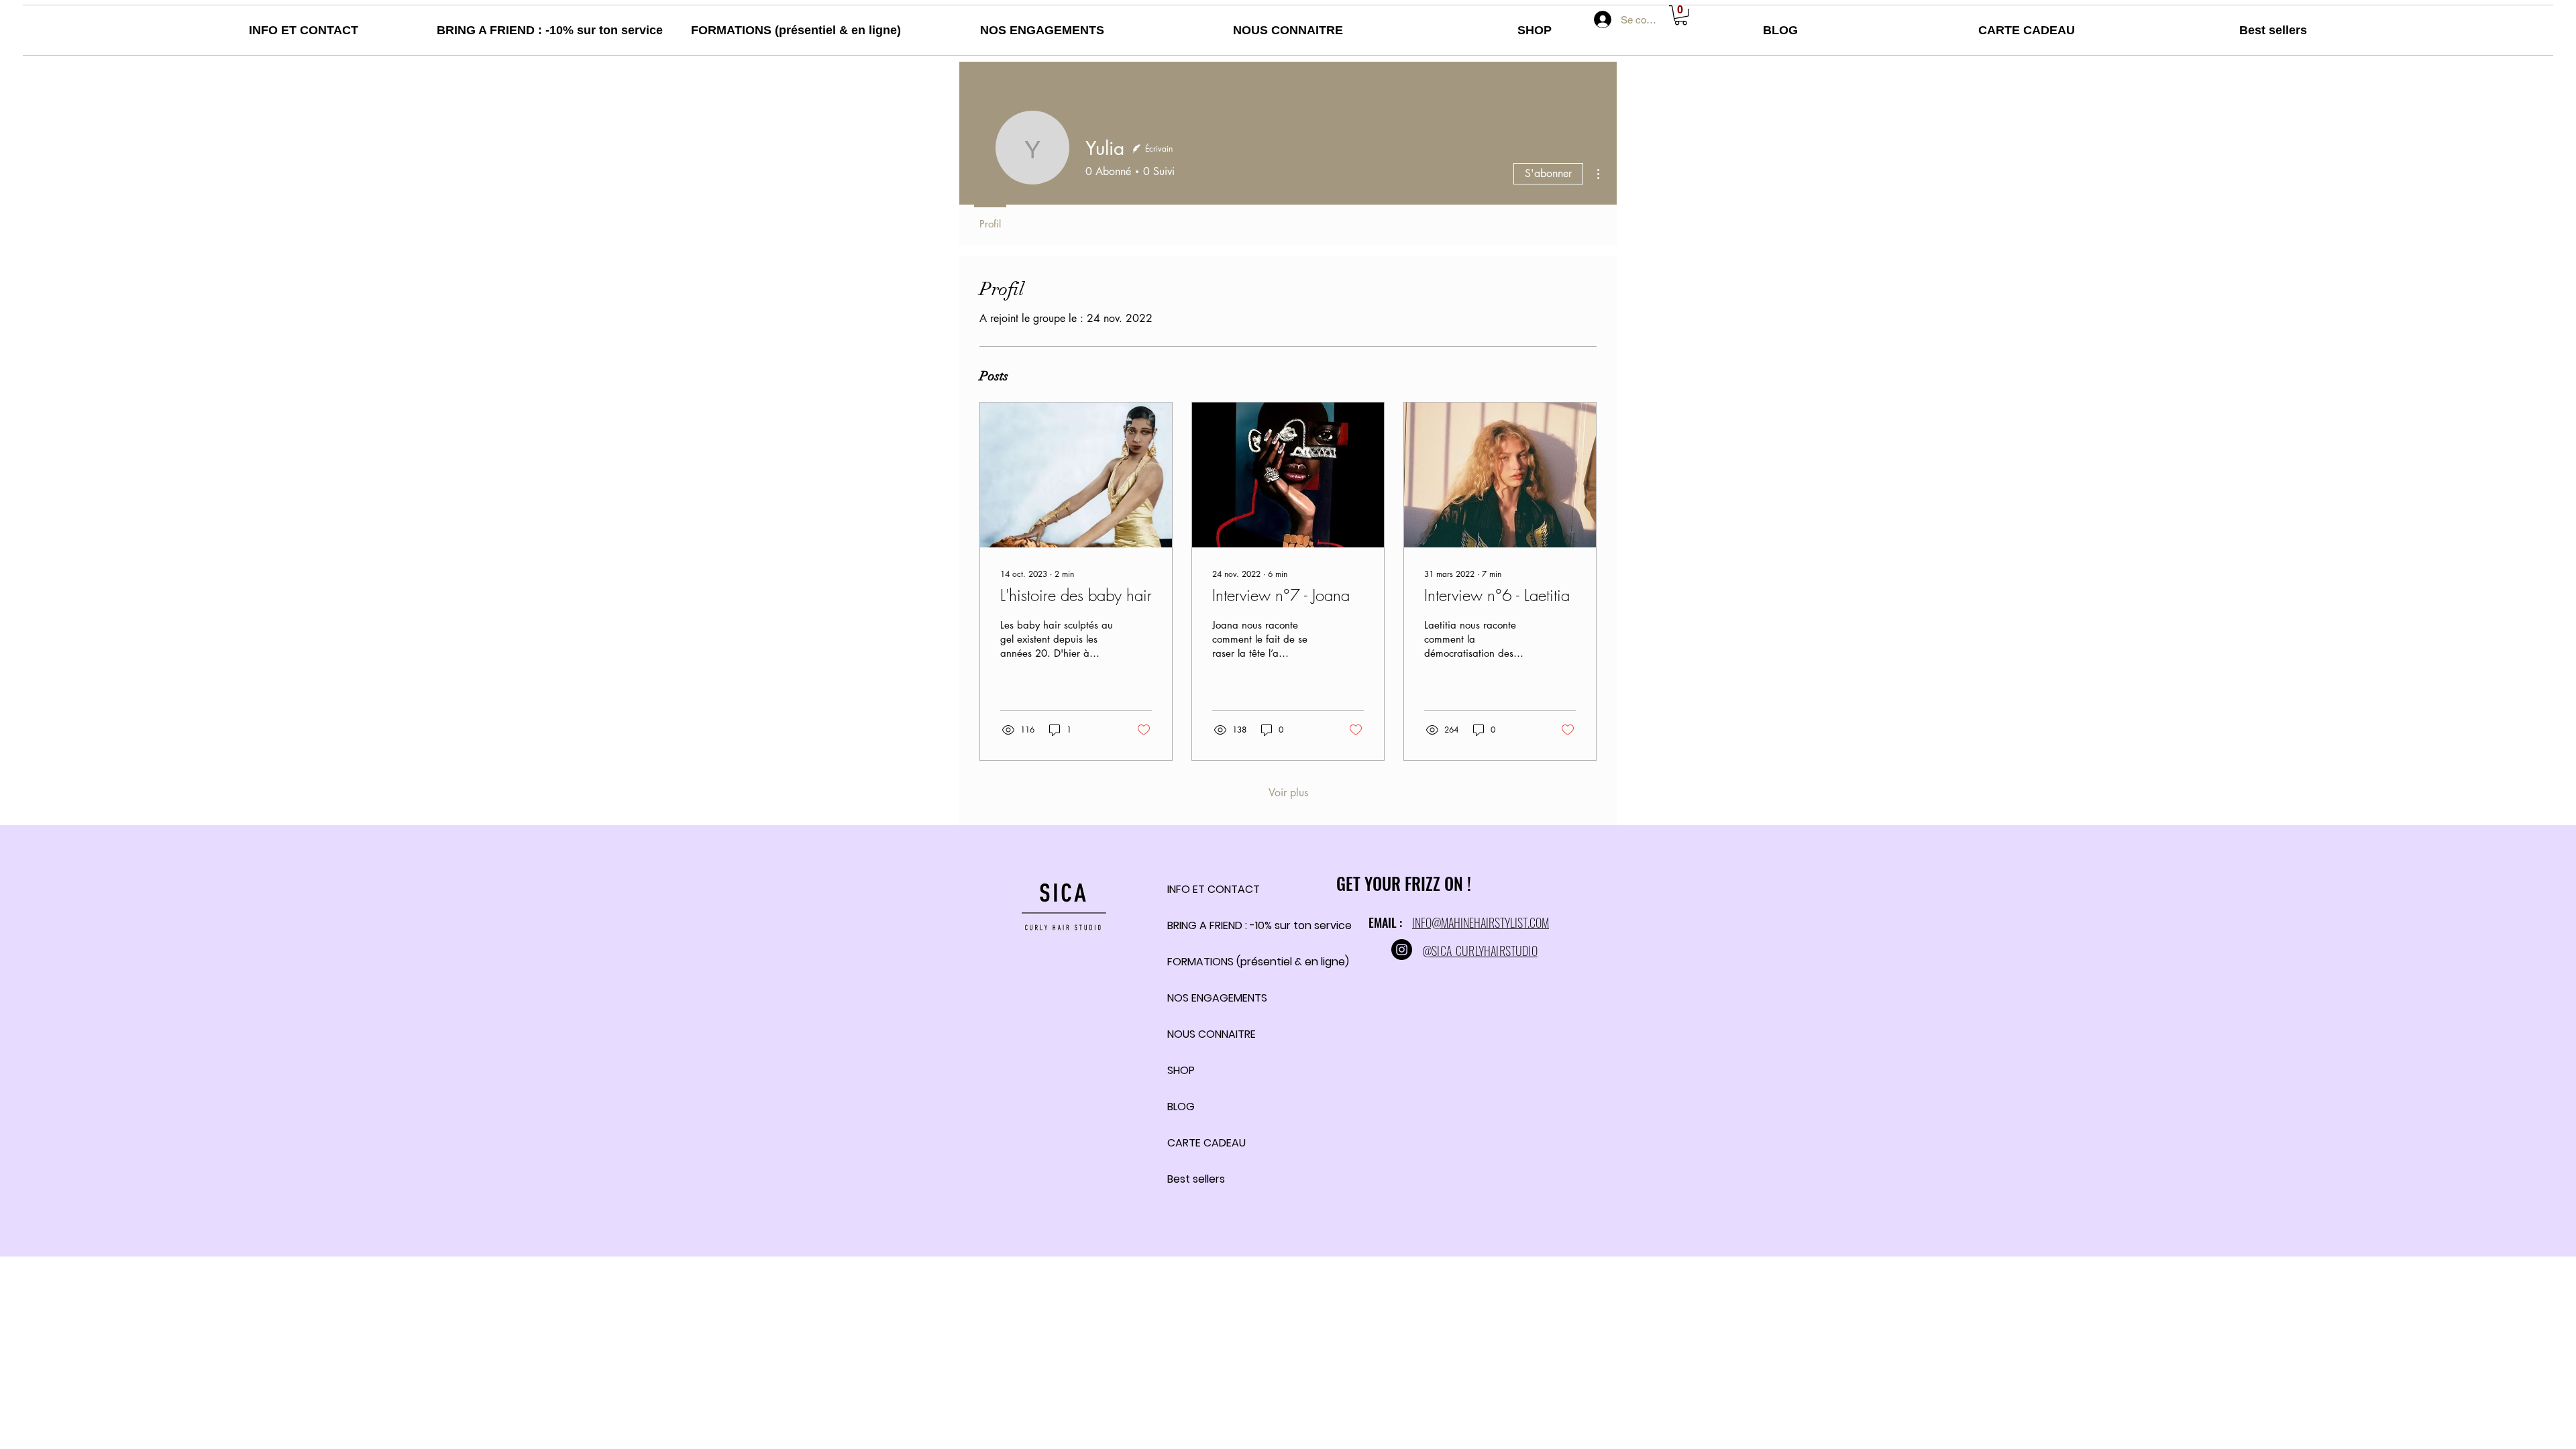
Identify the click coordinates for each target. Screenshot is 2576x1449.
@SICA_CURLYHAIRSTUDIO (1480, 951)
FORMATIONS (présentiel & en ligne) (1203, 962)
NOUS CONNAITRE (1203, 1034)
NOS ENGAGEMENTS (1203, 998)
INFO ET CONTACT (1203, 889)
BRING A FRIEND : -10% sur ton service (1203, 925)
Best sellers (1196, 1179)
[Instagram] (1402, 950)
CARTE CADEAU (1203, 1143)
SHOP (1181, 1070)
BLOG (1181, 1107)
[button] (1681, 15)
